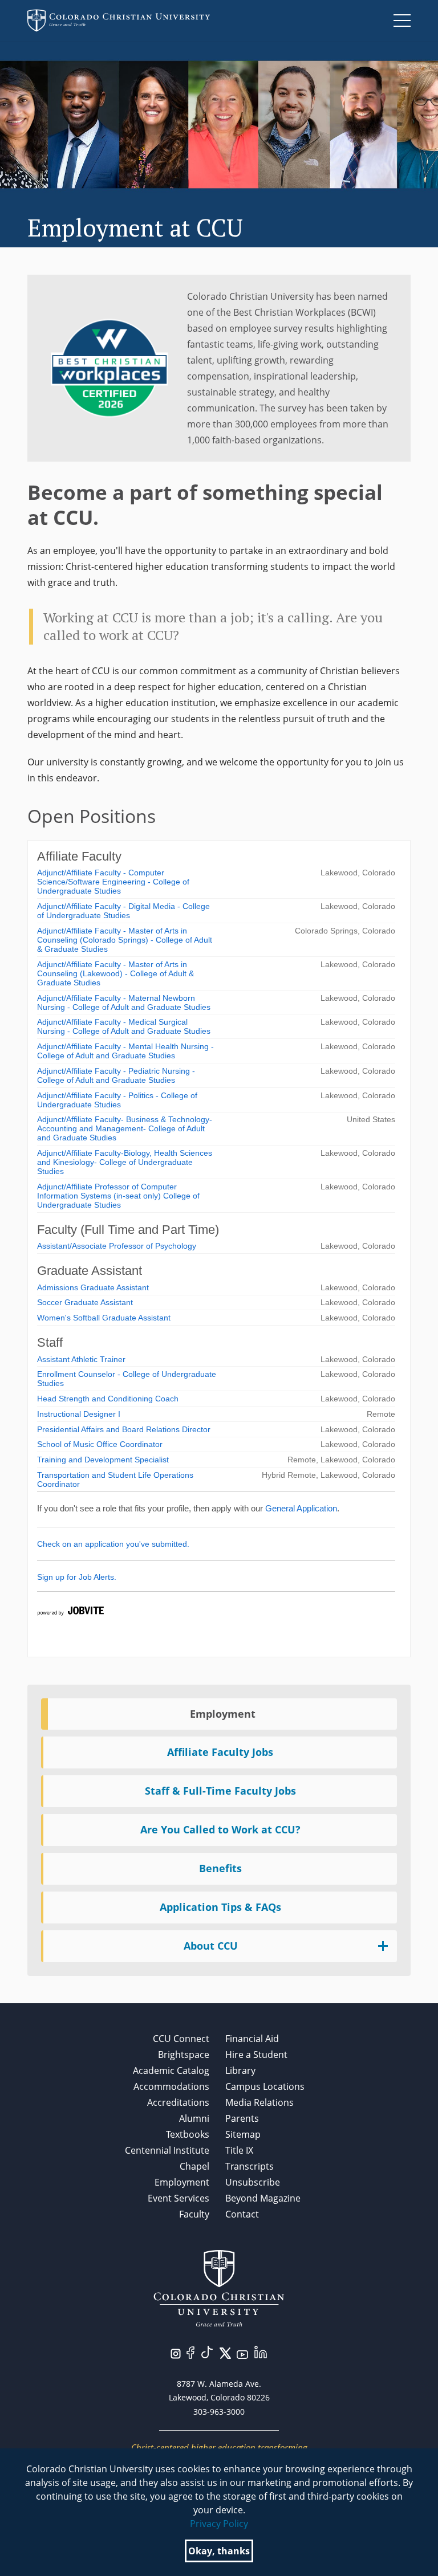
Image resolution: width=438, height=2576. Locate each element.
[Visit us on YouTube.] (242, 2354)
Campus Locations (265, 2086)
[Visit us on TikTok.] (207, 2351)
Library (240, 2070)
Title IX (239, 2150)
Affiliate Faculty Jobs (220, 1752)
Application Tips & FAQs (220, 1907)
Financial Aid (252, 2039)
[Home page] (119, 21)
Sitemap (243, 2134)
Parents (242, 2118)
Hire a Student (256, 2055)
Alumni (194, 2118)
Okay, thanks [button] (219, 2551)
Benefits (220, 1868)
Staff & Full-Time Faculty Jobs (220, 1791)
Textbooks (188, 2134)
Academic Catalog (171, 2070)
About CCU (211, 1946)
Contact (242, 2214)
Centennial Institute (167, 2150)
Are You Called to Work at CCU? (220, 1829)
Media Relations (259, 2102)
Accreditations (178, 2102)
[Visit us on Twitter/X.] (225, 2352)
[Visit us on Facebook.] (190, 2351)
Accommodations (171, 2086)
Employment (223, 1714)
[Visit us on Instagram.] (176, 2353)
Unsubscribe (253, 2182)
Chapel (194, 2166)
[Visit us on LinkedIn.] (261, 2351)
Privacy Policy (219, 2524)
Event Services (179, 2198)
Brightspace (184, 2055)
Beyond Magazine (263, 2198)
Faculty (194, 2214)
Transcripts (250, 2166)
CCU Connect (181, 2039)
